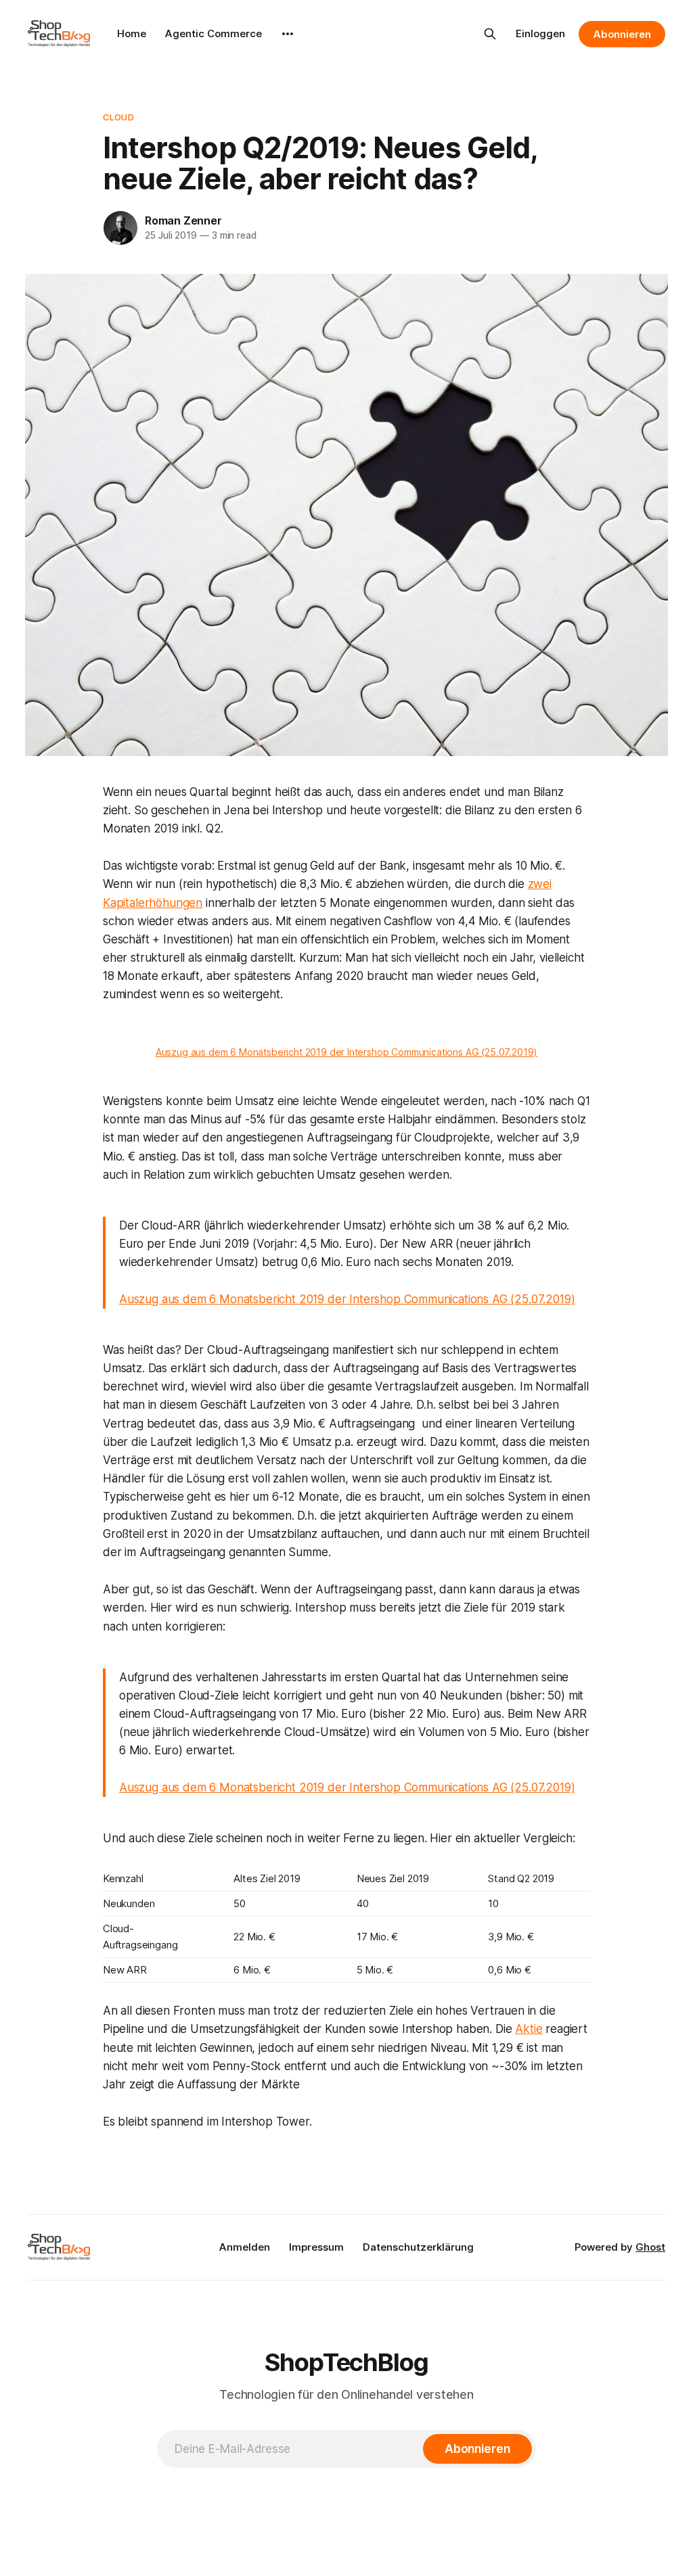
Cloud (118, 117)
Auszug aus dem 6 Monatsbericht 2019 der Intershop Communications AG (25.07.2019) (346, 1052)
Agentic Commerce (214, 33)
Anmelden (245, 2247)
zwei (540, 884)
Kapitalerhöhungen (153, 903)
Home (132, 33)
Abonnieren (622, 34)
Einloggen (540, 33)
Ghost (650, 2247)
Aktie (529, 2029)
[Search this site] (490, 34)
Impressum (316, 2247)
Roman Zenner (183, 220)
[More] (288, 34)
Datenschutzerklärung (418, 2247)
